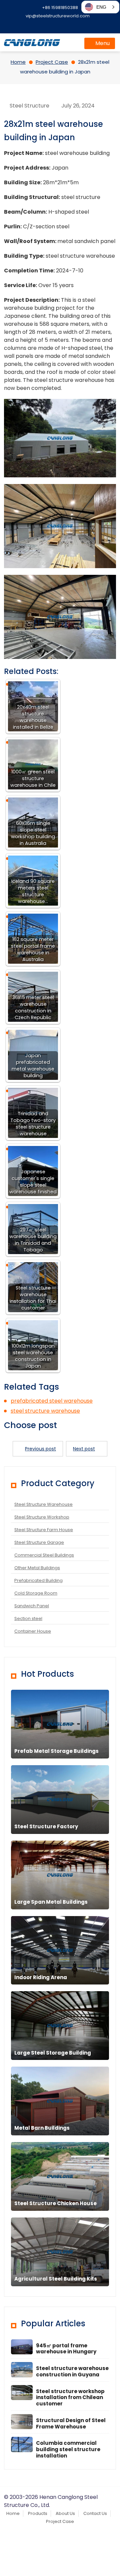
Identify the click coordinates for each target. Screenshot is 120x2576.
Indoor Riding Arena (41, 1977)
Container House (33, 1631)
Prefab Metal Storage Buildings (56, 1751)
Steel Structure (29, 106)
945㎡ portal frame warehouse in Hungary (66, 2349)
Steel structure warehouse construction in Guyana (72, 2371)
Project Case (60, 2521)
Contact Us (95, 2513)
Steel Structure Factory (46, 1826)
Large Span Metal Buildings (51, 1902)
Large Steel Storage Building (53, 2053)
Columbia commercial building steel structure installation (68, 2449)
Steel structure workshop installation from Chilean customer (70, 2398)
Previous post (40, 1449)
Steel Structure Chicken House (55, 2203)
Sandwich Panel (32, 1606)
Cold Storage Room (36, 1593)
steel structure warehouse (45, 1411)
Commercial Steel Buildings (44, 1555)
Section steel (28, 1618)
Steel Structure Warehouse (43, 1504)
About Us (65, 2513)
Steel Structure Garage (39, 1542)
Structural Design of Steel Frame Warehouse (71, 2423)
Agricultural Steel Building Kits (56, 2279)
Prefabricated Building (38, 1580)
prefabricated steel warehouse (52, 1401)
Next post (84, 1449)
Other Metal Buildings (37, 1568)
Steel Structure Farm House (44, 1530)
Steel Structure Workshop (42, 1517)
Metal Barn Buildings (42, 2128)
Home (13, 2513)
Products (38, 2513)
